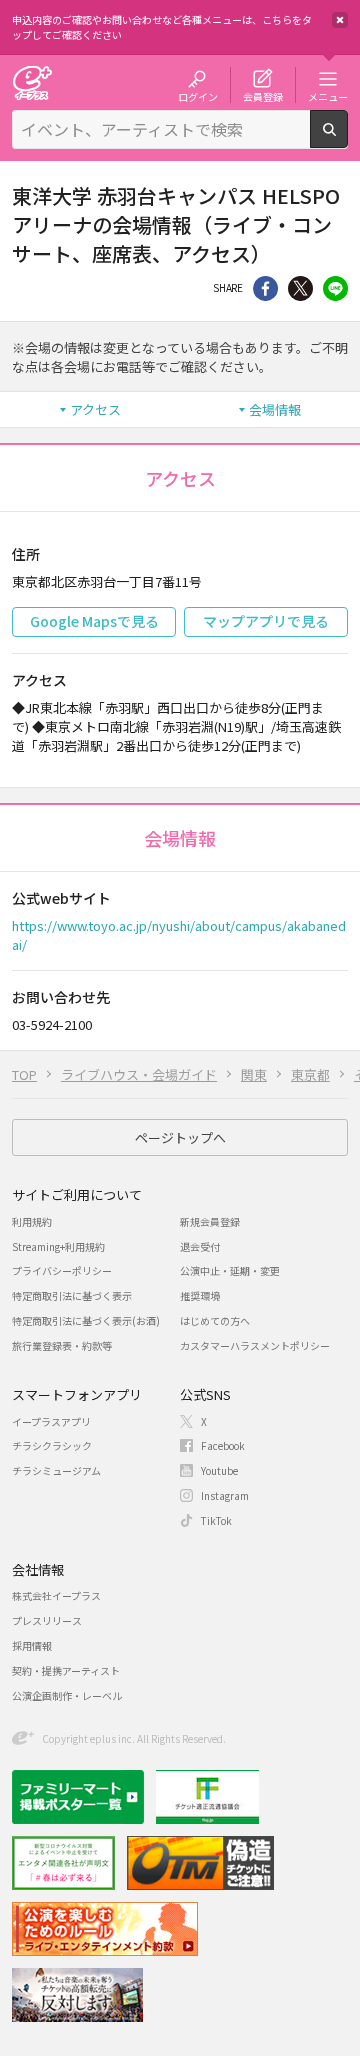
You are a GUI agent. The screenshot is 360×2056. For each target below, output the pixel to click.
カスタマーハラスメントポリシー (255, 1345)
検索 (347, 140)
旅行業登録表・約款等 (62, 1345)
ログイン (198, 96)
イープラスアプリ (51, 1421)
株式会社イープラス (56, 1595)
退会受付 (200, 1246)
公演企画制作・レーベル (67, 1695)
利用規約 (32, 1221)
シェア (265, 288)
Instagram (225, 1495)
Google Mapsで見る (94, 621)
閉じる (340, 20)
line (335, 288)
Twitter (300, 288)
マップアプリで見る (266, 621)
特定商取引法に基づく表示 (72, 1295)
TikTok (216, 1520)
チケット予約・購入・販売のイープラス (32, 82)
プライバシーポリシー (62, 1270)
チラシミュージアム (56, 1470)
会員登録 (263, 96)
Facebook (223, 1445)
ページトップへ (180, 1137)
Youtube (219, 1470)
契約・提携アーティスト (66, 1670)
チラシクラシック (52, 1445)
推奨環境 (200, 1295)
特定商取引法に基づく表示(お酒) (86, 1320)
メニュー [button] (328, 96)
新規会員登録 (210, 1221)
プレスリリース (47, 1620)
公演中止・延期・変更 (230, 1270)
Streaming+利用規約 (58, 1246)
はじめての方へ (215, 1320)
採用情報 (32, 1645)
